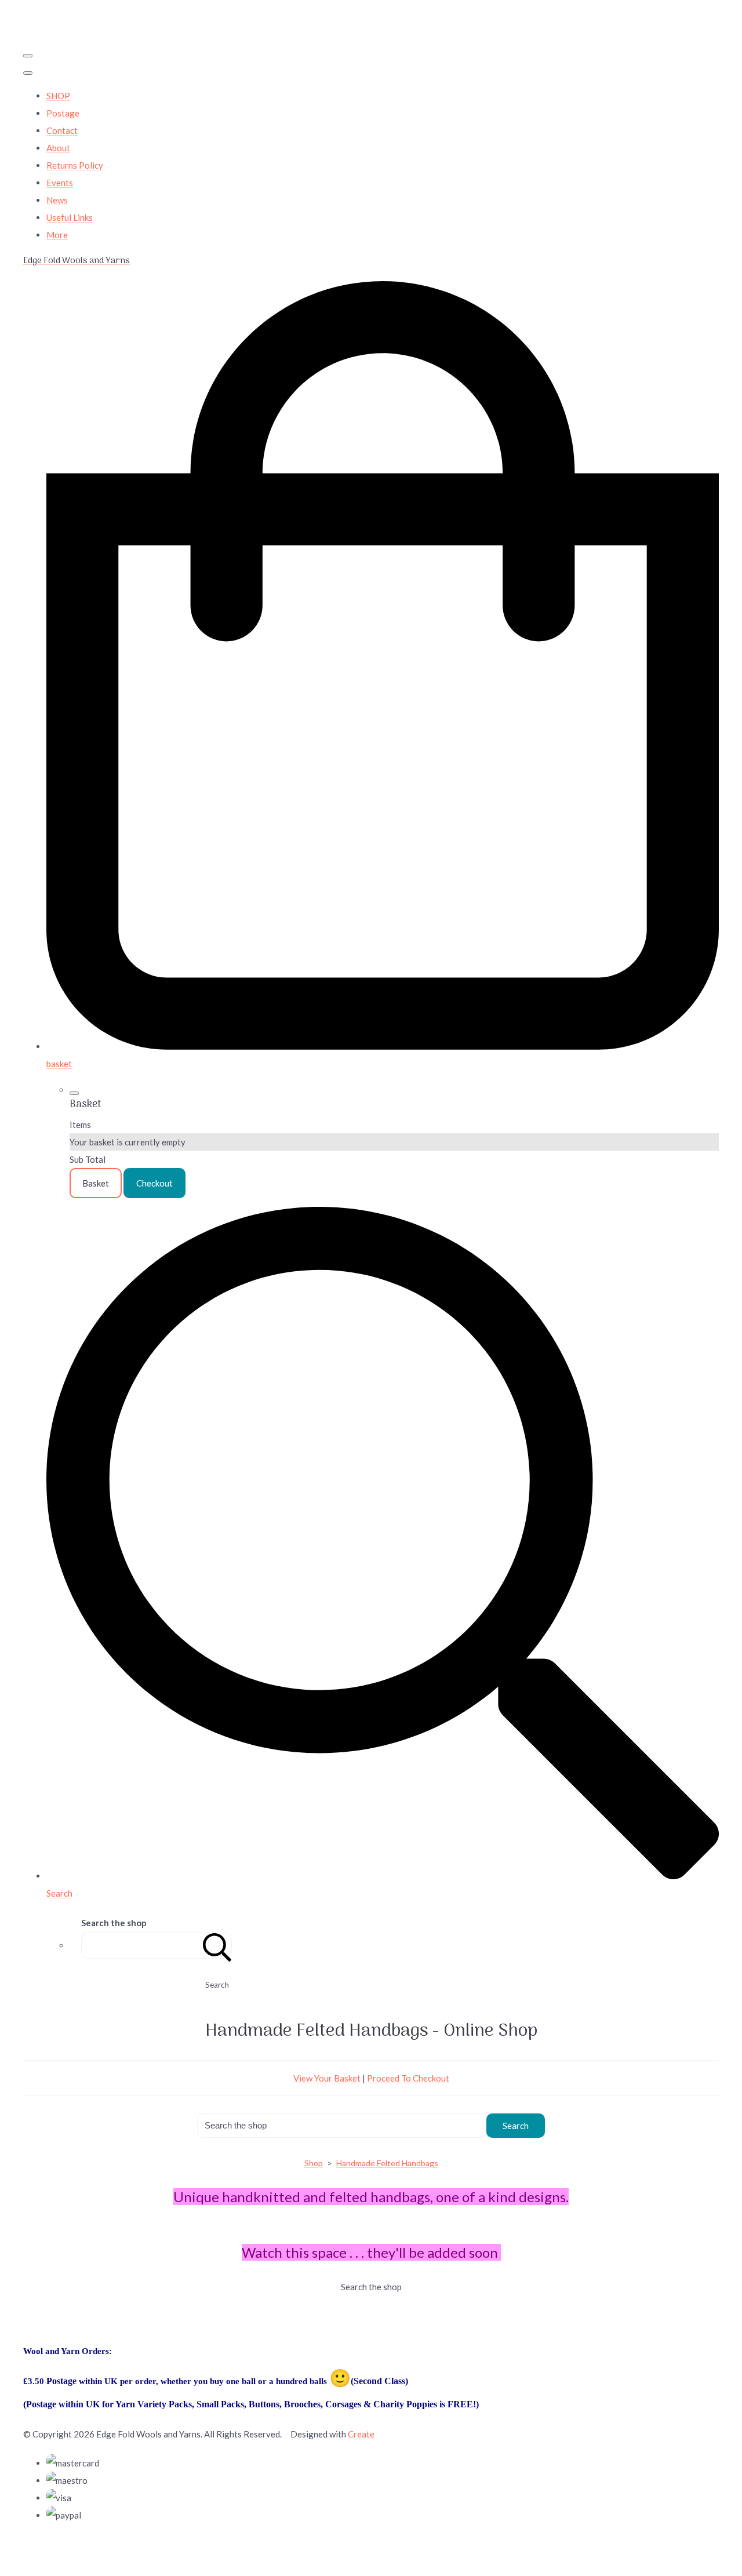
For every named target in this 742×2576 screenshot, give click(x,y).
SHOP (58, 96)
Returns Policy (75, 165)
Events (60, 183)
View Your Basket (327, 2078)
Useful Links (70, 217)
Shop (314, 2163)
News (57, 200)
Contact (62, 130)
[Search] (217, 1946)
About (58, 148)
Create (361, 2434)
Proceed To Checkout (408, 2078)
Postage (63, 113)
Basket (96, 1183)
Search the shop (371, 2287)
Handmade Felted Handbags (387, 2163)
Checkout (154, 1183)
